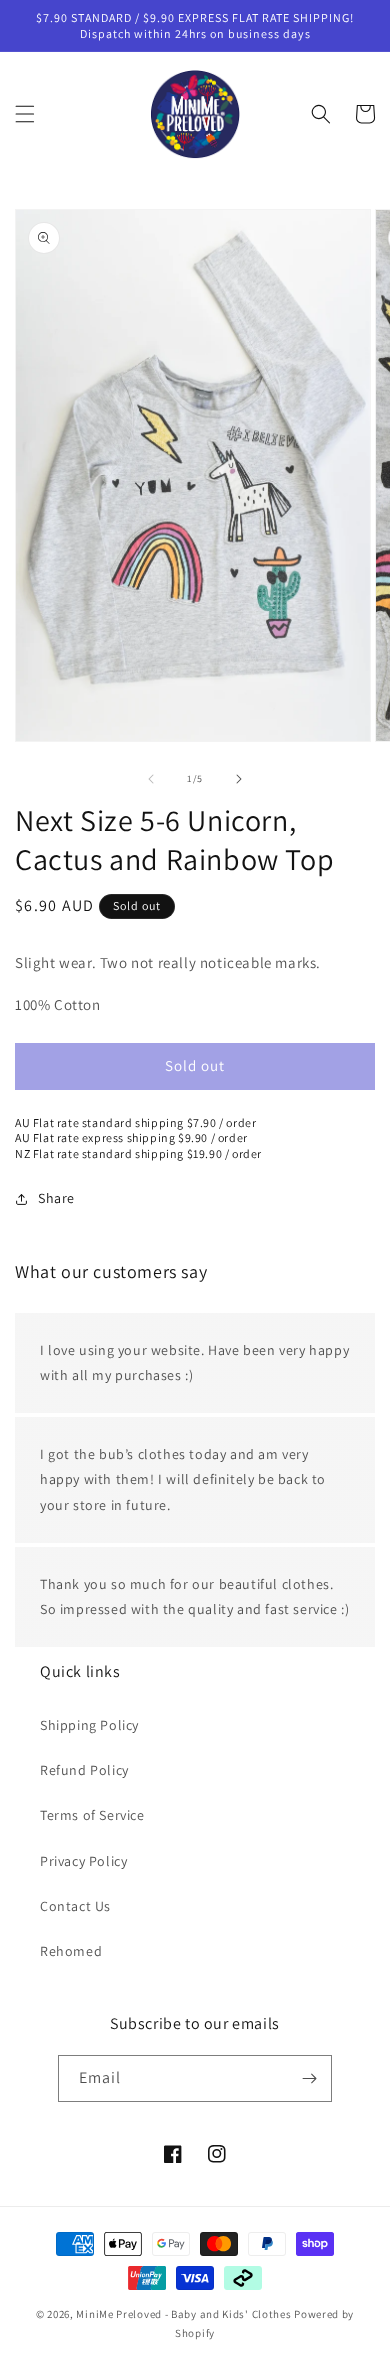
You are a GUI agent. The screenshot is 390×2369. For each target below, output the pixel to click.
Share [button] (56, 1198)
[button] (25, 114)
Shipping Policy (89, 1725)
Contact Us (75, 1906)
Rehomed (71, 1951)
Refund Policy (84, 1770)
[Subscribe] (309, 2078)
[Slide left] (151, 779)
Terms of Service (92, 1815)
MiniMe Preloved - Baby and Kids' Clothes (183, 2314)
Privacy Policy (83, 1861)
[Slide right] (239, 779)
